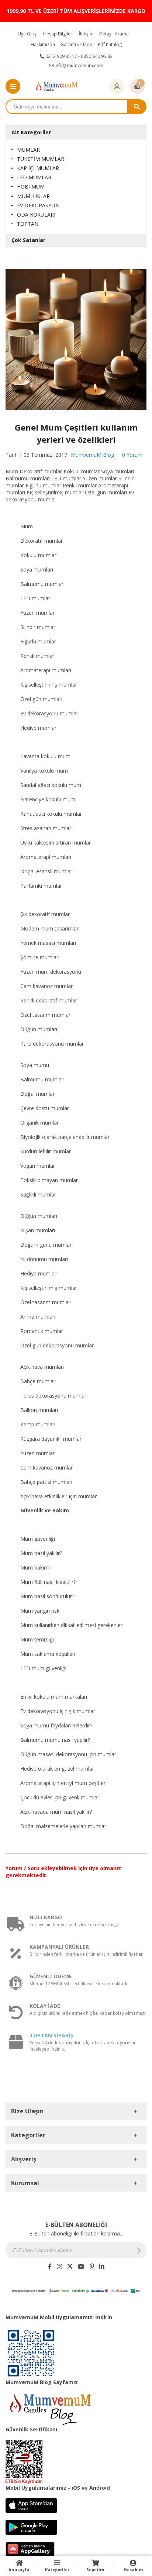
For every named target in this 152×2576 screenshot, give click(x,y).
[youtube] (81, 2266)
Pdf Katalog (110, 44)
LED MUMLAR (34, 177)
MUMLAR (28, 150)
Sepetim (95, 2570)
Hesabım (133, 2570)
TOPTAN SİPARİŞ (51, 2035)
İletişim (86, 34)
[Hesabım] (117, 87)
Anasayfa (19, 2570)
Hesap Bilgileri (58, 34)
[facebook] (50, 2266)
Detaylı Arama (114, 34)
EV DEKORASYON (38, 205)
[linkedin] (102, 2266)
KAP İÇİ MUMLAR (38, 168)
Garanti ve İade (76, 44)
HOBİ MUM (31, 187)
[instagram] (59, 2266)
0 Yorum (132, 455)
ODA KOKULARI (36, 215)
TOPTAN (28, 224)
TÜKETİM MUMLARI (41, 159)
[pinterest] (92, 2266)
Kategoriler (57, 2570)
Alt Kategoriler (31, 132)
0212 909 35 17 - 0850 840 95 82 (78, 56)
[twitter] (70, 2266)
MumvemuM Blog (92, 455)
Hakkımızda (43, 44)
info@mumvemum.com (78, 65)
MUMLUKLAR (33, 196)
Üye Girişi (28, 34)
